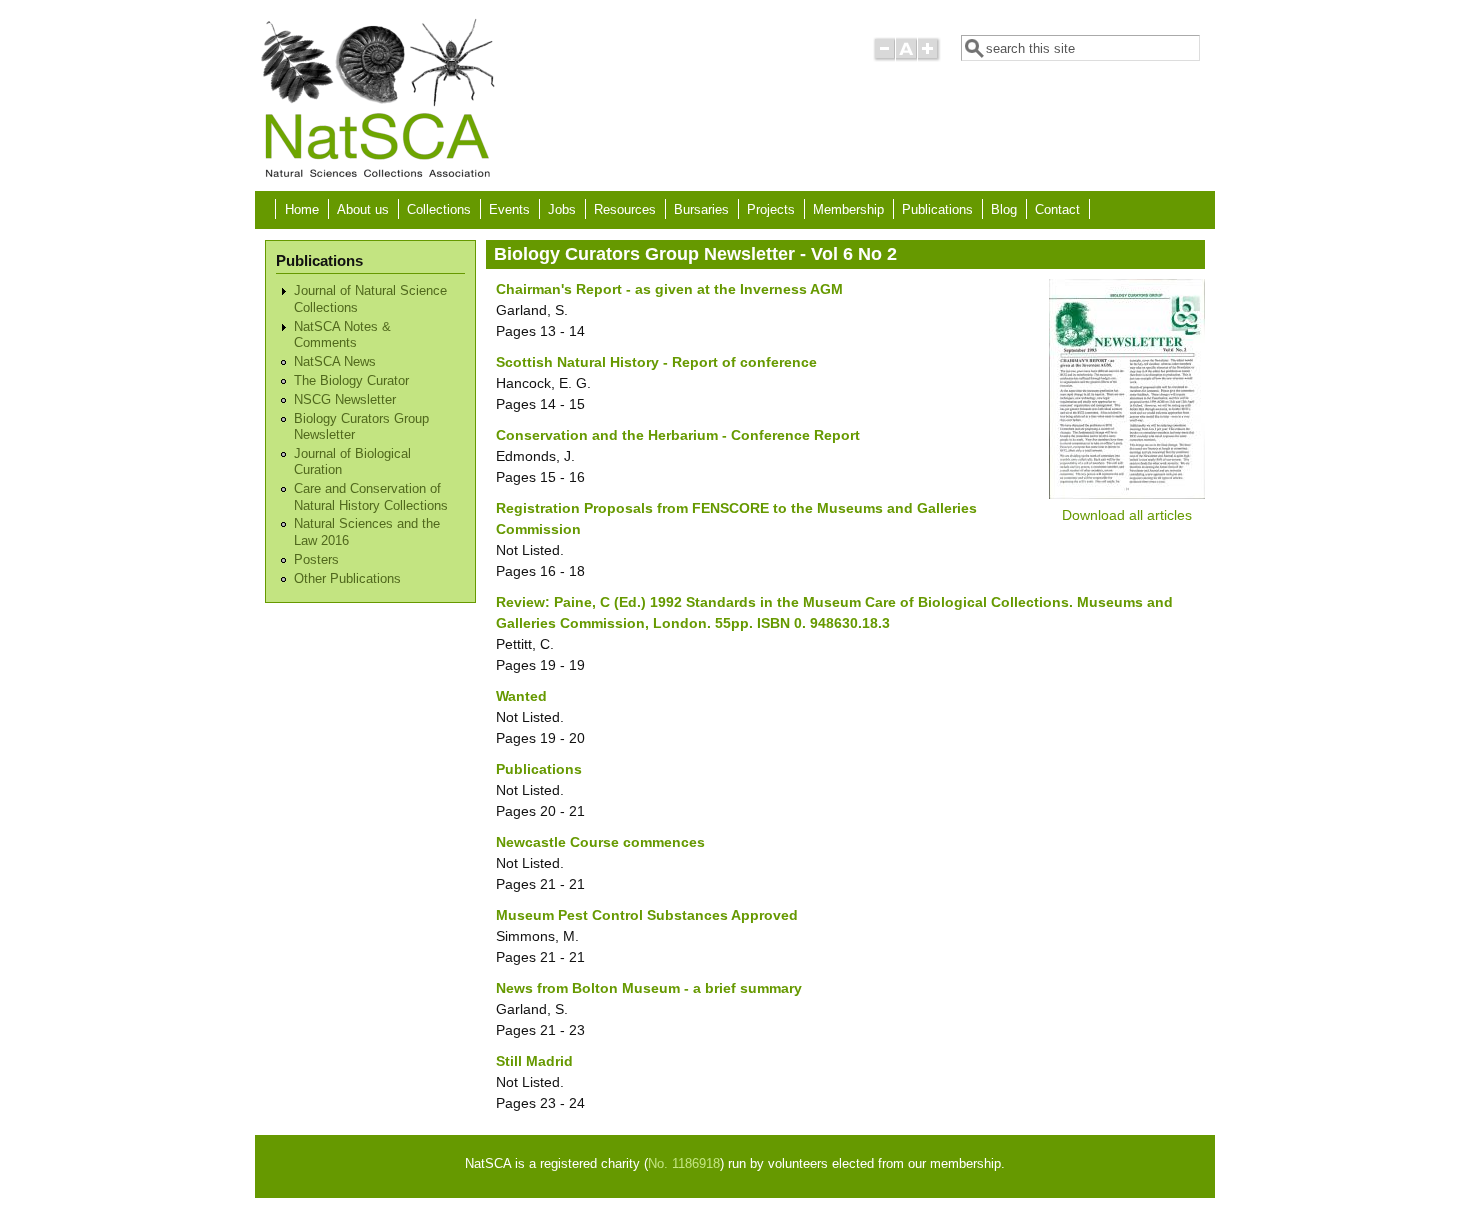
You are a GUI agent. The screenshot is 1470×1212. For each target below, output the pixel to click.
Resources (625, 210)
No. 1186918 (684, 1164)
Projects (771, 210)
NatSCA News (335, 362)
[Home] (377, 176)
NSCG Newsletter (345, 400)
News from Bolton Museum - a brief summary (649, 988)
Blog (1004, 210)
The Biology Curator (351, 381)
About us (363, 210)
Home (302, 210)
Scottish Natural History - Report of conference (656, 362)
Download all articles (1127, 515)
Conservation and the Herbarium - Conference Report (678, 435)
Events (509, 210)
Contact (1057, 210)
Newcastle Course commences (600, 842)
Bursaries (701, 210)
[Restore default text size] (906, 57)
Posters (316, 560)
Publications (937, 210)
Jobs (562, 210)
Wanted (521, 696)
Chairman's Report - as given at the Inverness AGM (669, 289)
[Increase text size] (929, 57)
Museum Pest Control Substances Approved (647, 915)
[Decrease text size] (884, 57)
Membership (848, 210)
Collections (439, 210)
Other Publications (347, 579)
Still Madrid (534, 1061)
